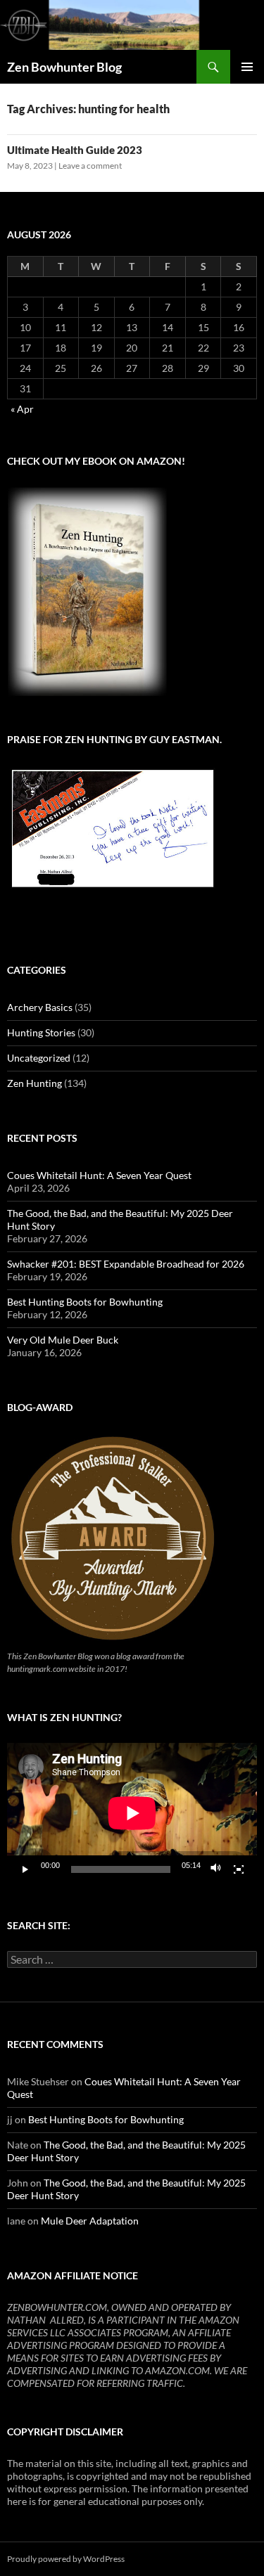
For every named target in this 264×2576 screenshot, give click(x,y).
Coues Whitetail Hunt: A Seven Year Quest (99, 1175)
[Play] (25, 1869)
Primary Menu (247, 67)
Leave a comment (90, 166)
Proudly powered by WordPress (66, 2559)
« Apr (22, 409)
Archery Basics (40, 1007)
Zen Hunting (34, 1083)
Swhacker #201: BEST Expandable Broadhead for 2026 (126, 1264)
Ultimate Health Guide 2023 (75, 150)
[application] (132, 1813)
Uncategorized (39, 1058)
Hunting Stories (41, 1032)
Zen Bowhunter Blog (64, 67)
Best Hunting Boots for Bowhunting (85, 1302)
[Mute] (216, 1869)
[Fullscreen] (239, 1869)
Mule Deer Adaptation (90, 2221)
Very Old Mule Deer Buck (63, 1340)
